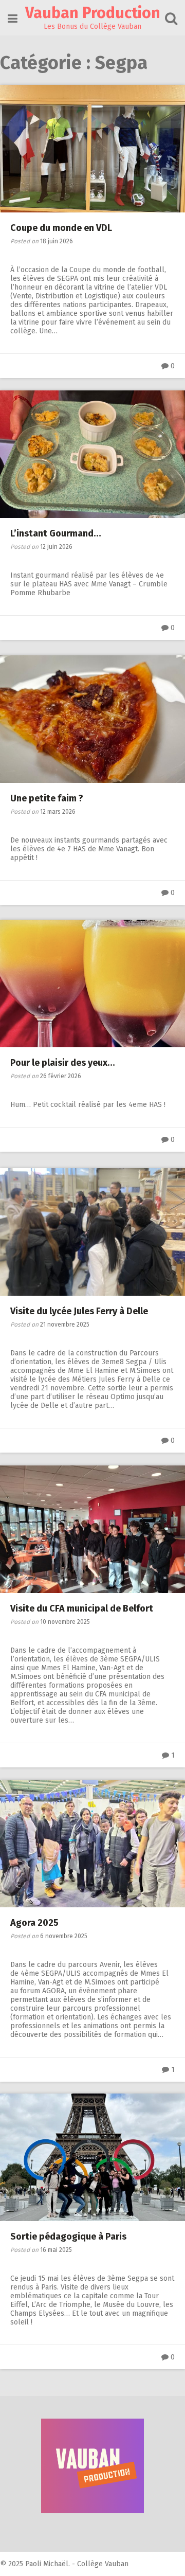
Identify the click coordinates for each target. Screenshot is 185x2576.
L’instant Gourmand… (56, 533)
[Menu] (13, 19)
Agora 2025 (34, 1923)
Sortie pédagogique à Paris (68, 2237)
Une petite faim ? (47, 798)
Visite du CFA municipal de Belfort (82, 1608)
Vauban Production (93, 13)
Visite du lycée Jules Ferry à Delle (79, 1311)
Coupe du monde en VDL (61, 228)
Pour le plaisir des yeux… (63, 1063)
